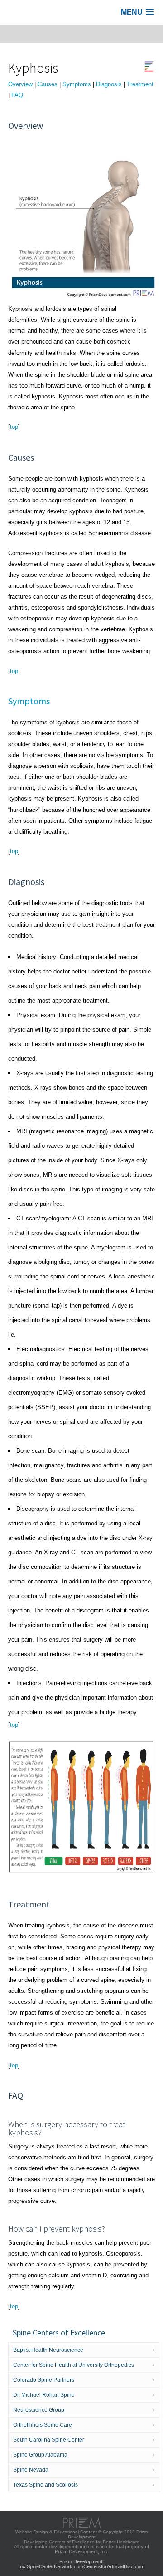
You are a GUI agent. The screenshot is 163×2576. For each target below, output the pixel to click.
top (14, 427)
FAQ (17, 95)
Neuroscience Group (39, 2410)
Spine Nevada (31, 2470)
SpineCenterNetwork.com (55, 2566)
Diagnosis (109, 84)
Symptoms (77, 84)
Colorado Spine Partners (44, 2380)
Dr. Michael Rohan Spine (44, 2395)
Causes (48, 84)
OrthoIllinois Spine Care (43, 2425)
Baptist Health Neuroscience (48, 2350)
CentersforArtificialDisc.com (114, 2566)
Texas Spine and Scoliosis (46, 2485)
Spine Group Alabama (40, 2455)
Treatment (140, 84)
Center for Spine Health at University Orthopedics (74, 2365)
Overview (20, 84)
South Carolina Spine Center (49, 2440)
